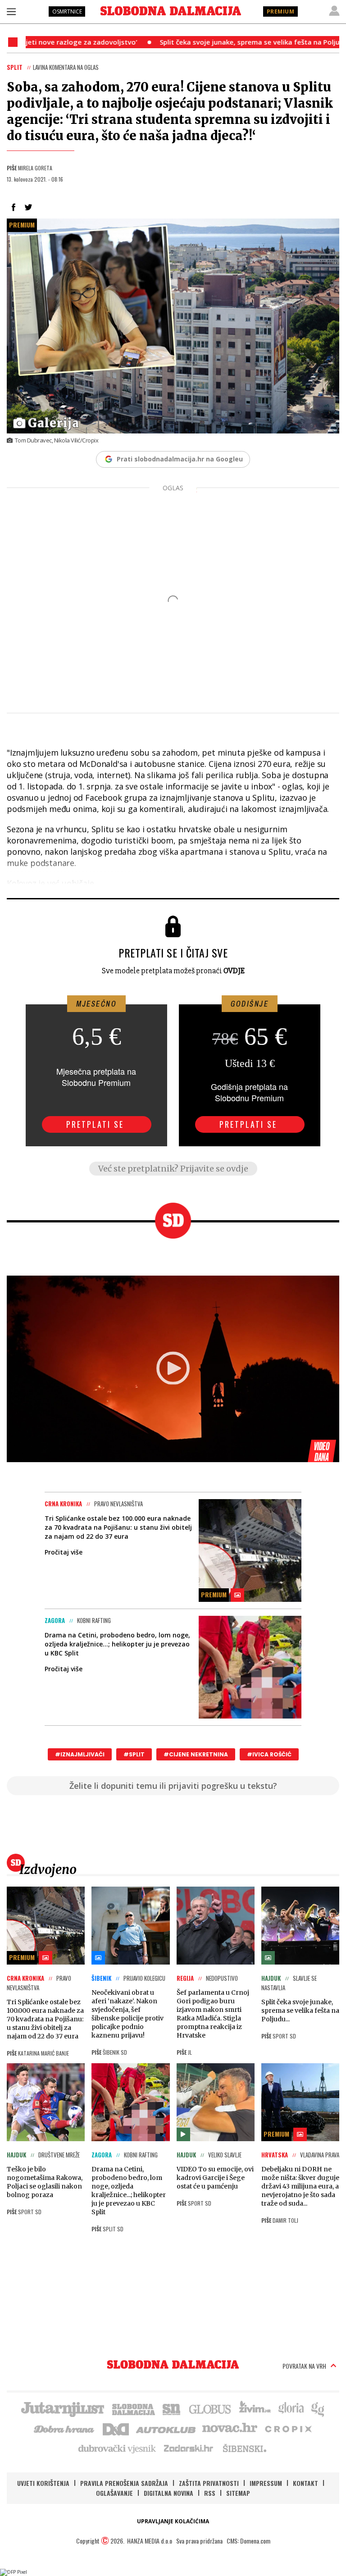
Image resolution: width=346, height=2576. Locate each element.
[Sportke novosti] (172, 2408)
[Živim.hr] (255, 2408)
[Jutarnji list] (62, 2408)
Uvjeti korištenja (43, 2483)
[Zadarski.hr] (189, 2448)
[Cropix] (288, 2428)
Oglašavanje (114, 2493)
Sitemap (238, 2493)
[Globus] (210, 2408)
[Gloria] (291, 2408)
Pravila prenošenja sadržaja (124, 2483)
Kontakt (305, 2483)
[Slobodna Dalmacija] (171, 11)
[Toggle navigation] (11, 11)
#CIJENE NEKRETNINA (196, 1754)
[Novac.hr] (230, 2428)
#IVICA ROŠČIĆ (269, 1754)
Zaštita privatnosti (209, 2483)
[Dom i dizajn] (116, 2428)
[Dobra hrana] (65, 2428)
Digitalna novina (168, 2493)
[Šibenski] (244, 2448)
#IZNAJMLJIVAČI (80, 1754)
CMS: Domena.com (248, 2541)
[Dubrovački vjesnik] (118, 2448)
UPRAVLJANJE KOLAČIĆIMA (173, 2521)
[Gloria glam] (318, 2408)
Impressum (266, 2483)
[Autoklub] (166, 2428)
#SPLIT (134, 1754)
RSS (210, 2493)
